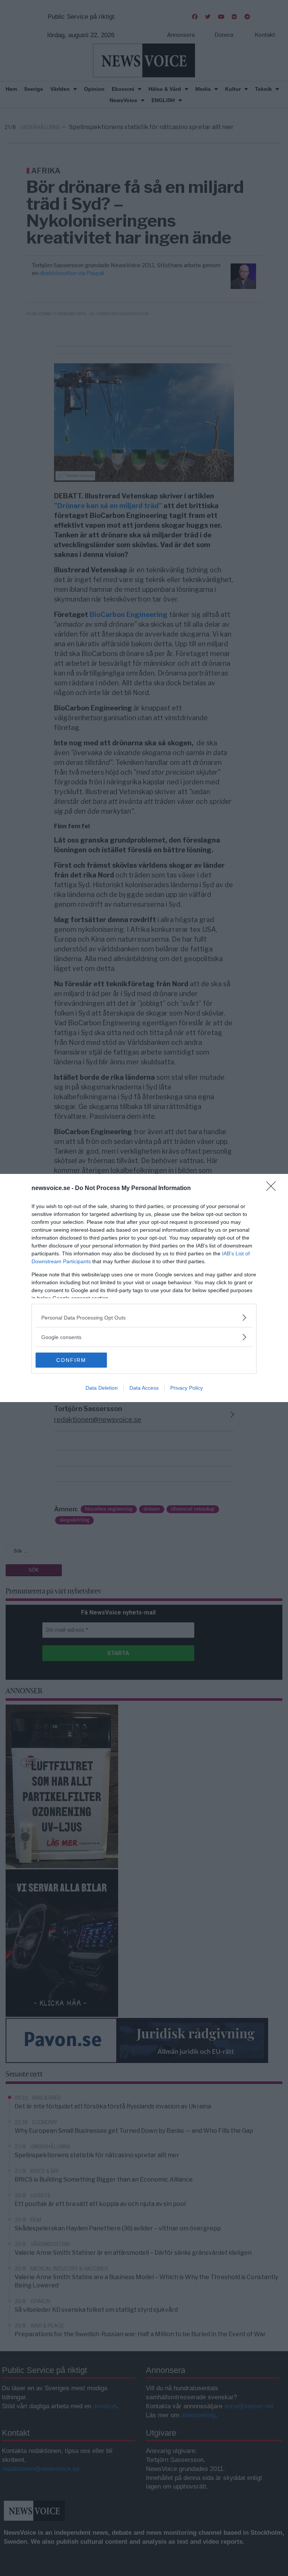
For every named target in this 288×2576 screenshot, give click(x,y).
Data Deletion (102, 1388)
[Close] (273, 1189)
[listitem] (144, 1317)
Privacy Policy (187, 1388)
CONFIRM (71, 1360)
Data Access (144, 1388)
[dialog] (144, 1288)
